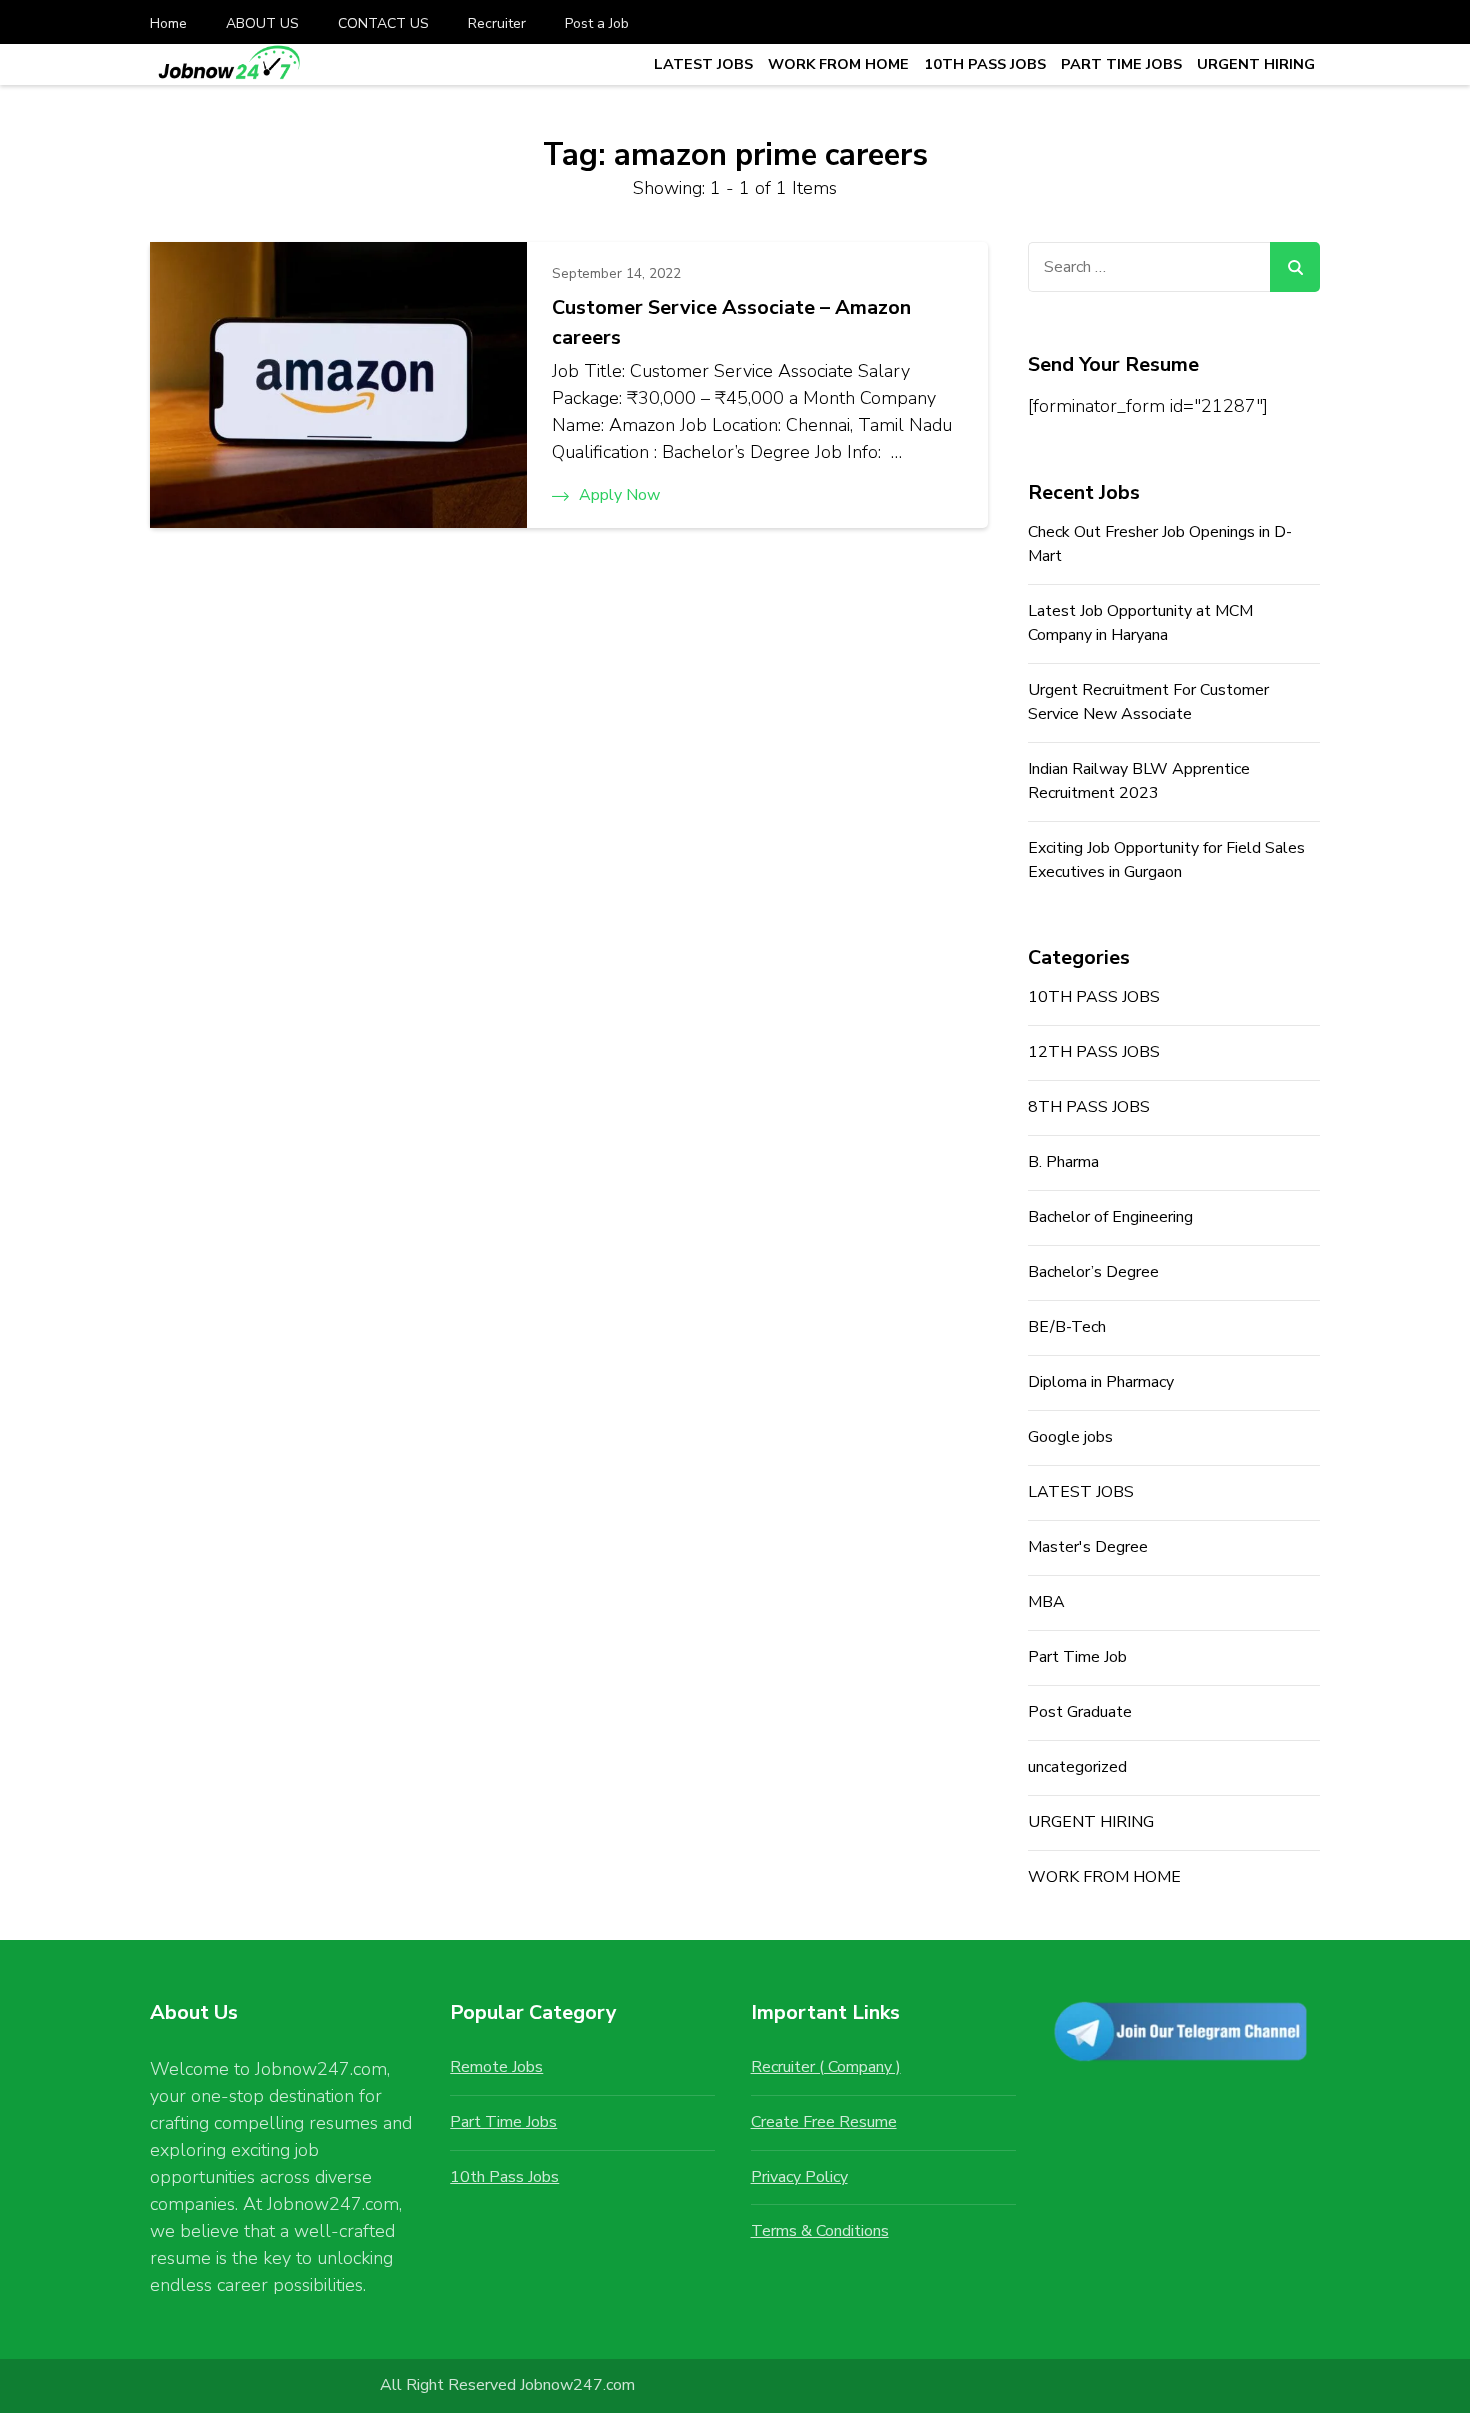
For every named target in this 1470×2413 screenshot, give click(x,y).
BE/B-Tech (1067, 1327)
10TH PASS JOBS (985, 64)
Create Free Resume (824, 2122)
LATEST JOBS (703, 64)
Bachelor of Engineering (1110, 1217)
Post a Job (597, 23)
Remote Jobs (496, 2067)
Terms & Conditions (820, 2231)
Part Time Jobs (503, 2122)
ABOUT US (262, 23)
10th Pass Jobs (504, 2177)
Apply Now (619, 495)
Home (168, 23)
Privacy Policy (799, 2177)
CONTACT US (383, 23)
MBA (1046, 1602)
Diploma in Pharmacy (1101, 1382)
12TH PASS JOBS (1094, 1052)
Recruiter (497, 23)
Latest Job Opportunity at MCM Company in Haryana (1140, 623)
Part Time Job (1077, 1657)
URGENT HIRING (1256, 64)
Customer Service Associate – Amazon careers (731, 322)
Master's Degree (1088, 1547)
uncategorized (1077, 1767)
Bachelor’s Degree (1093, 1272)
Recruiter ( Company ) (826, 2067)
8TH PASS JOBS (1089, 1107)
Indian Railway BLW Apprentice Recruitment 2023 (1139, 781)
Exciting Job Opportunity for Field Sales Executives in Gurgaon (1166, 860)
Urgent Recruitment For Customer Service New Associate (1148, 702)
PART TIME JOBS (1121, 64)
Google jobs (1070, 1437)
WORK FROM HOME (838, 64)
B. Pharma (1063, 1162)
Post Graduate (1080, 1712)
